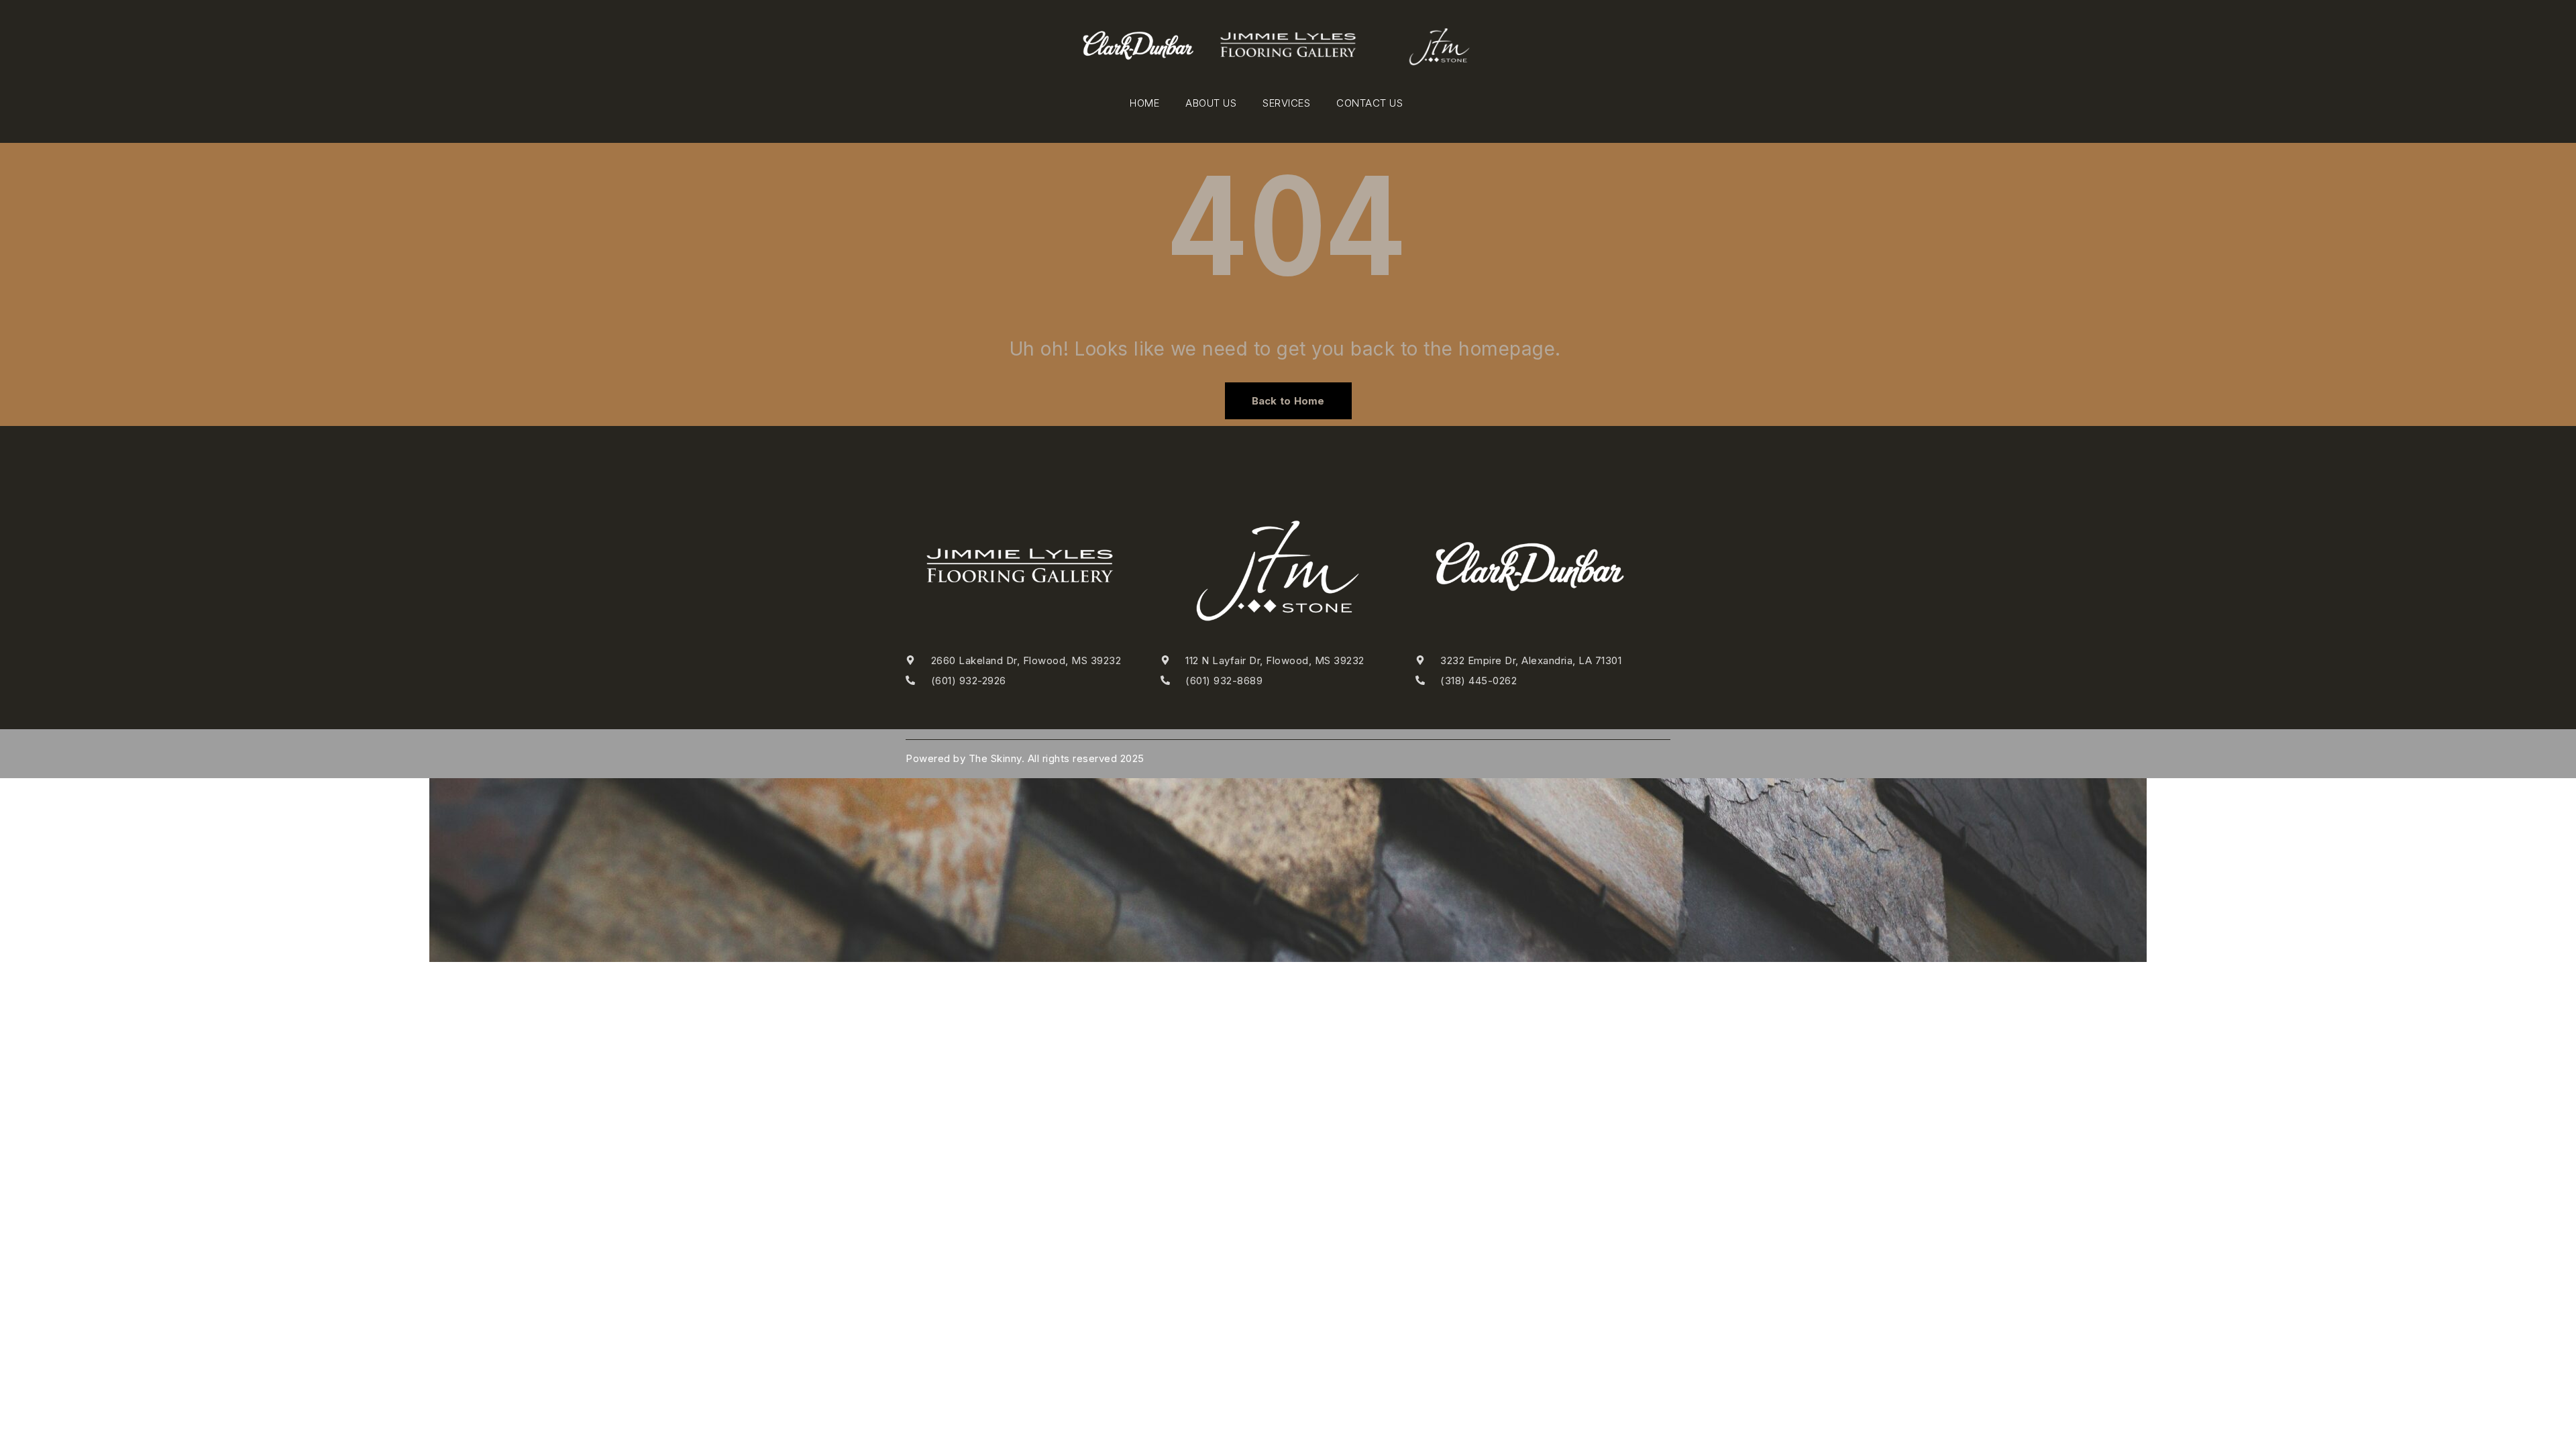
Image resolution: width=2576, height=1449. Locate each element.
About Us (1211, 103)
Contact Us (1370, 103)
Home (1144, 103)
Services (1286, 103)
